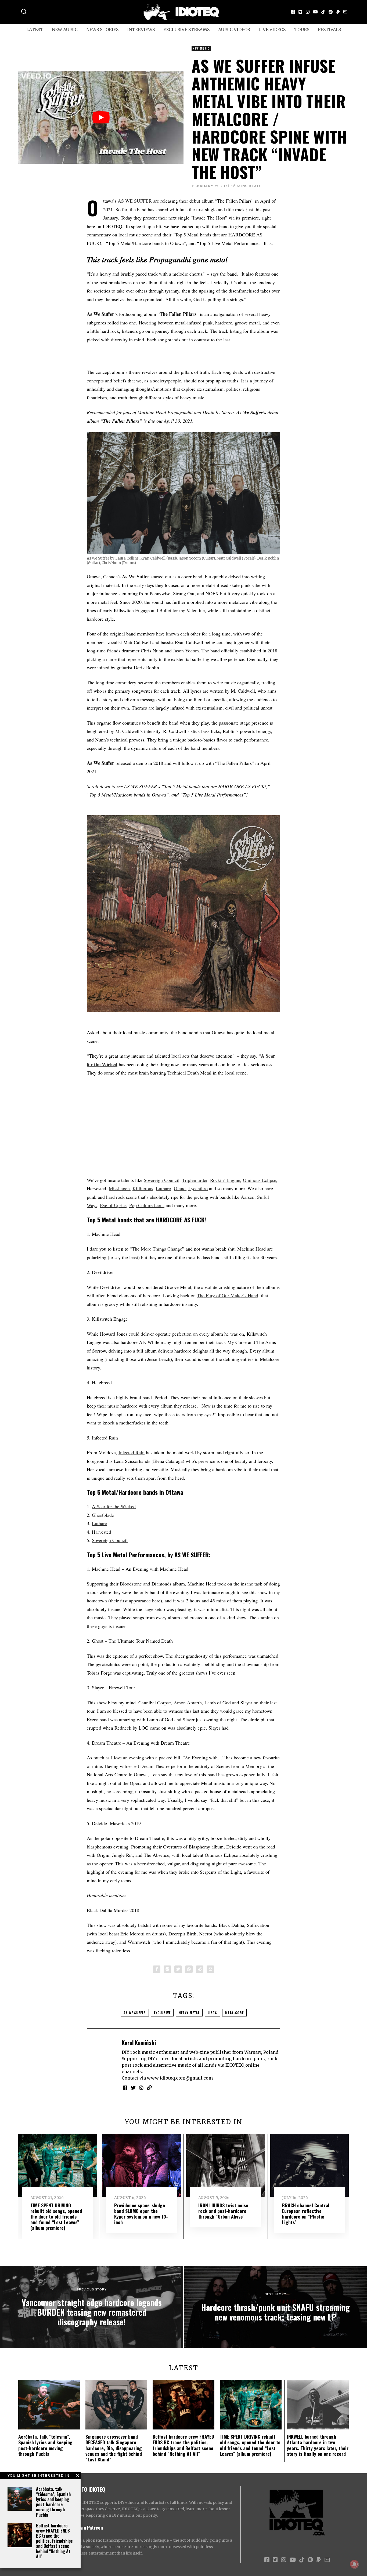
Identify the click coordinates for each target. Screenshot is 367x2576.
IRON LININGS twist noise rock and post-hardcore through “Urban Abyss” (223, 2211)
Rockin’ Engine (225, 1180)
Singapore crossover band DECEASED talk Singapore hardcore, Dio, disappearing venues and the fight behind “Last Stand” (114, 2448)
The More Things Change (157, 1249)
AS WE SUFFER (135, 201)
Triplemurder (195, 1180)
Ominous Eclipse (260, 1180)
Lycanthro (198, 1188)
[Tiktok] (323, 12)
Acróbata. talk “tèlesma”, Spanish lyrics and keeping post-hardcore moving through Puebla (53, 2502)
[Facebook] (293, 12)
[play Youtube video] (101, 117)
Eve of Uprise (113, 1205)
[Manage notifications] (354, 2564)
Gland (180, 1188)
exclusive (162, 2013)
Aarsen (248, 1197)
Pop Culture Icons (147, 1205)
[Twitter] (300, 12)
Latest (35, 30)
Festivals (329, 30)
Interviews (141, 30)
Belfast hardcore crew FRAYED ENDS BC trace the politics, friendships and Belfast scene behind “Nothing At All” (54, 2541)
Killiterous (143, 1188)
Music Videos (234, 30)
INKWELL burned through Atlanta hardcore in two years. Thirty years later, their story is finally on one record (318, 2445)
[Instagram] (308, 12)
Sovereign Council (162, 1180)
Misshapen (119, 1188)
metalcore (234, 2013)
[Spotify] (331, 12)
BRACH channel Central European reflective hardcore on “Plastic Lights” (306, 2214)
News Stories (102, 30)
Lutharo (163, 1188)
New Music (65, 30)
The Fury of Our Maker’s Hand (228, 1295)
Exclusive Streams (186, 30)
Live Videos (272, 30)
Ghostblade (103, 1515)
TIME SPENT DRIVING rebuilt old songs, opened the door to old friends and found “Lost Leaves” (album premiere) (56, 2216)
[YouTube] (315, 12)
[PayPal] (338, 12)
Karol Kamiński (139, 2042)
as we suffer (135, 2013)
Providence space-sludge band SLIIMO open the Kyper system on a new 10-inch (141, 2214)
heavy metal (189, 2013)
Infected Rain (132, 1452)
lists (212, 2013)
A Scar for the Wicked (114, 1506)
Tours (302, 30)
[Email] (345, 12)
